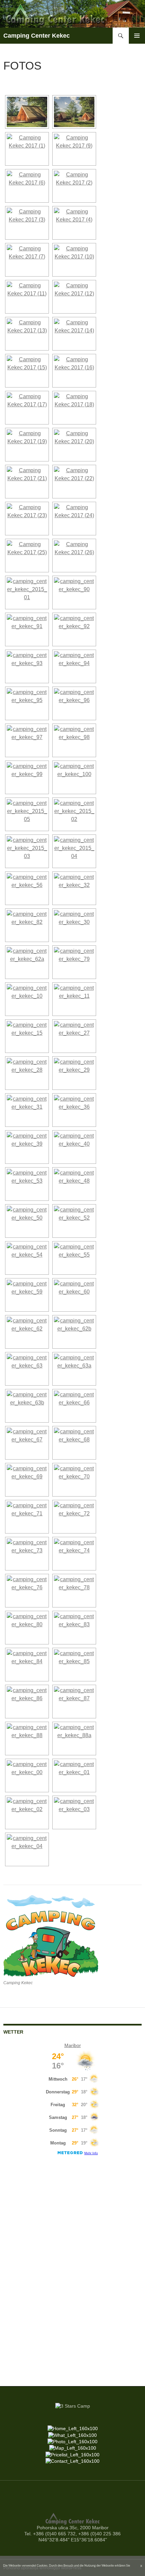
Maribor (73, 2045)
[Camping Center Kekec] (27, 112)
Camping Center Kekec (37, 36)
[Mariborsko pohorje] (74, 1739)
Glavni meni (137, 36)
